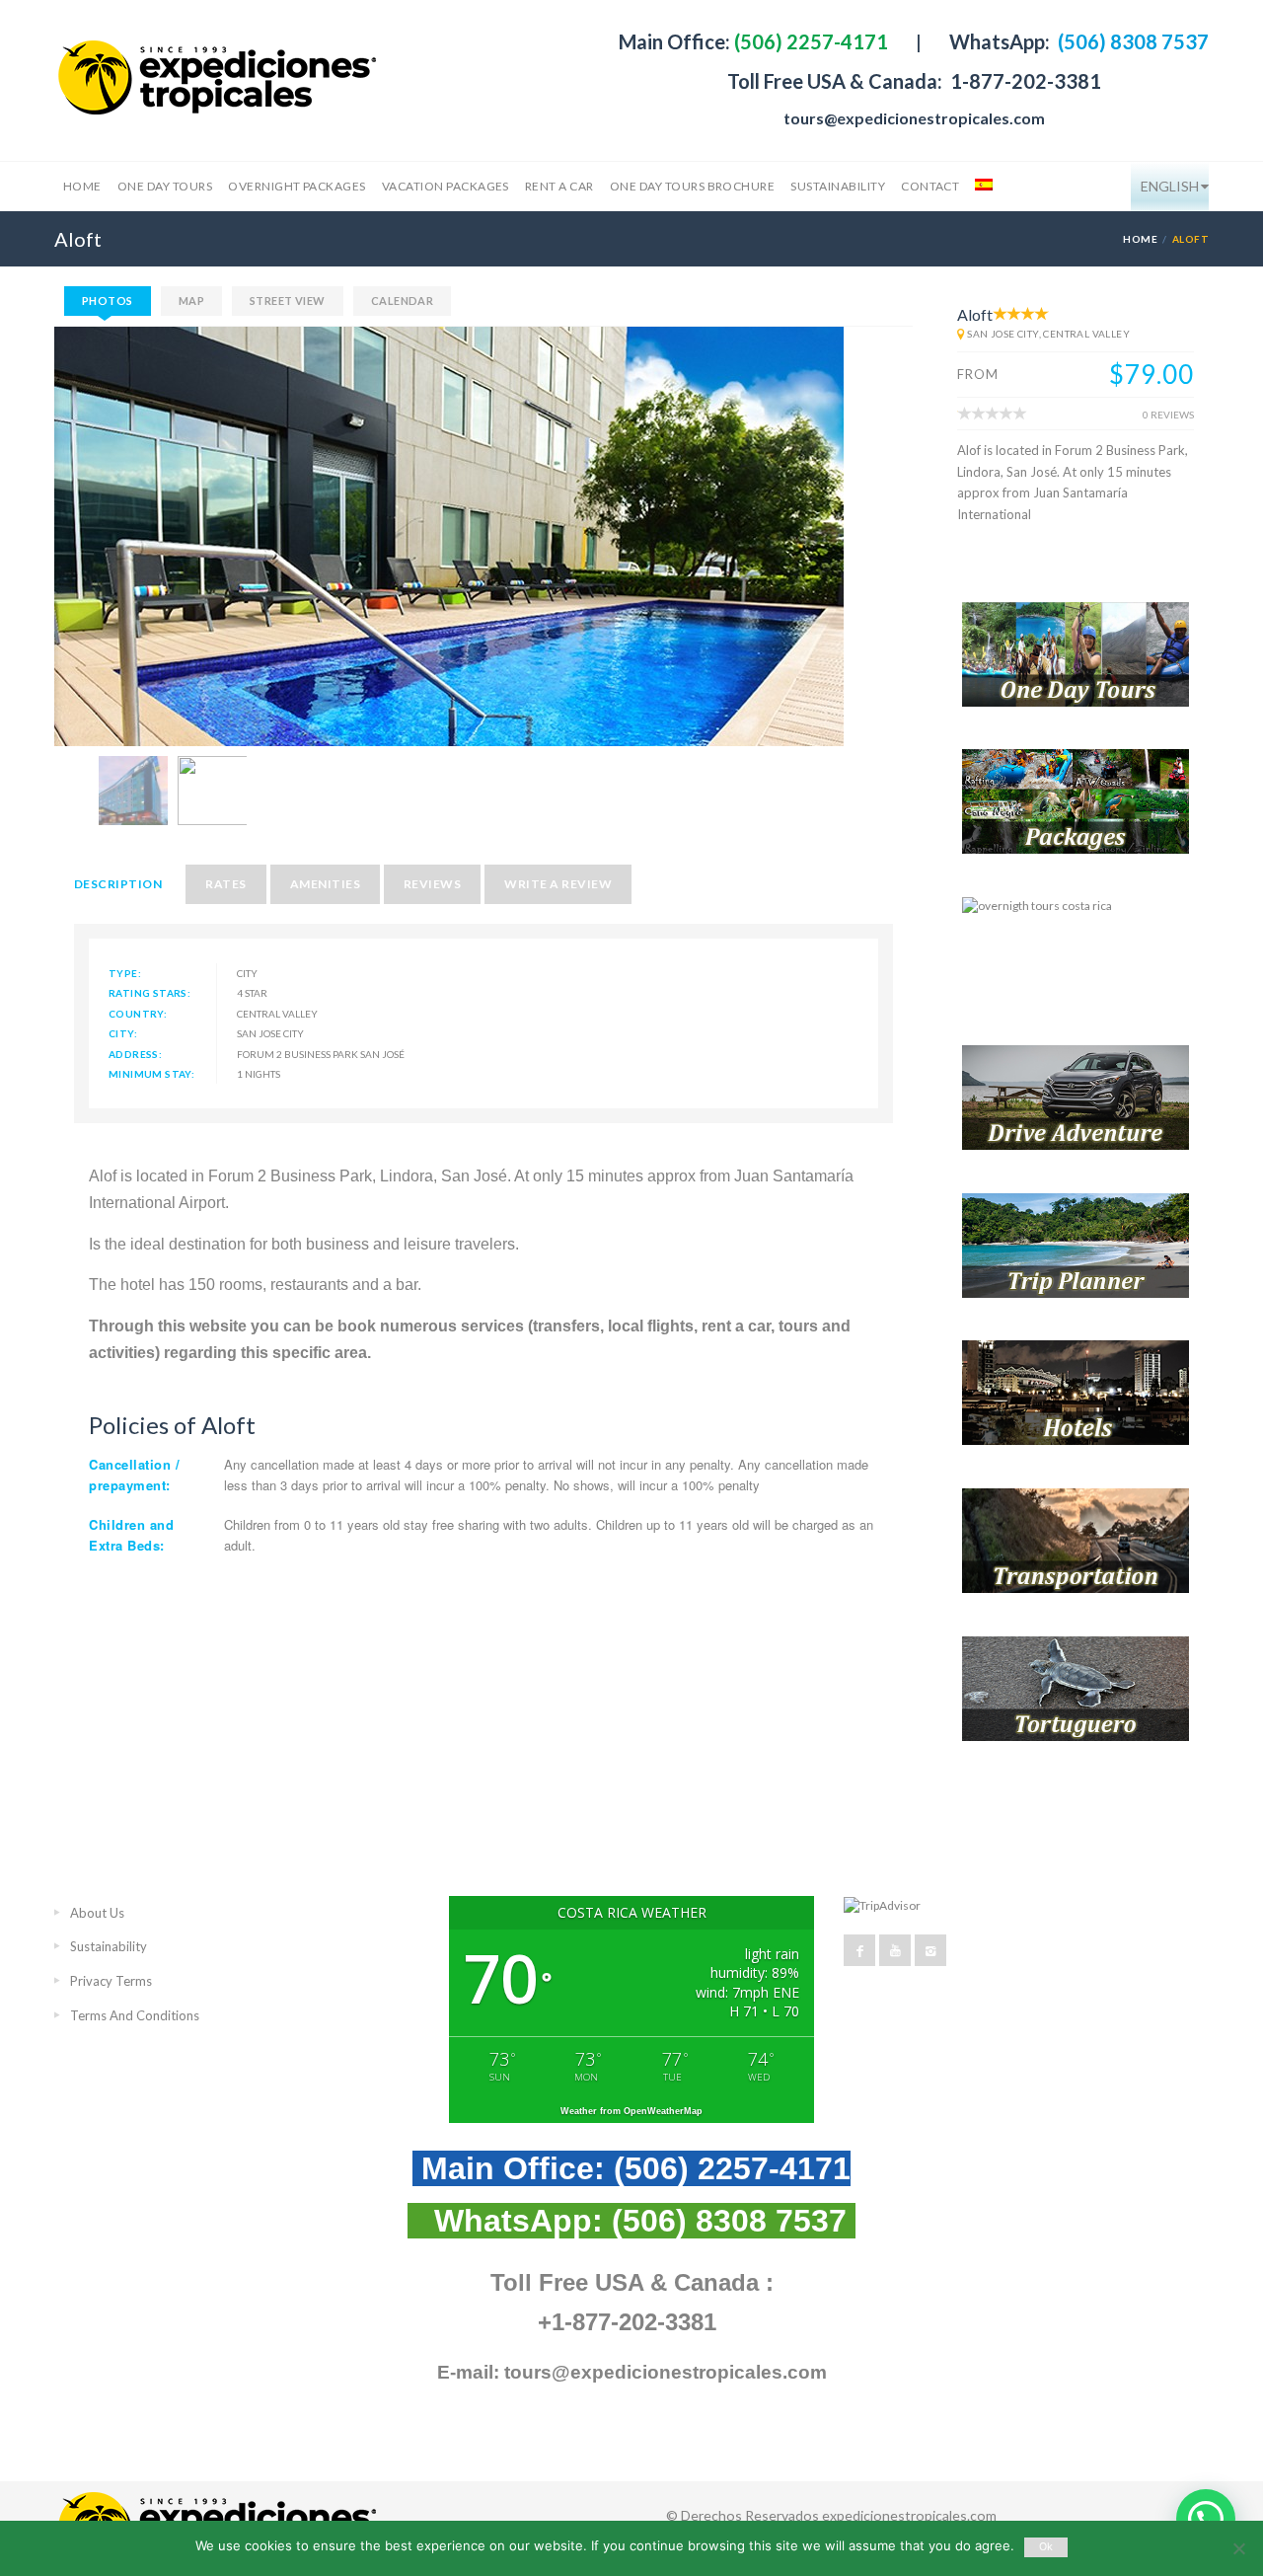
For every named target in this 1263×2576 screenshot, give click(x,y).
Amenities (325, 884)
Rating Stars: (149, 993)
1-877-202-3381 (1024, 81)
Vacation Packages (446, 186)
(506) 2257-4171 (809, 41)
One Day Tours (165, 186)
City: (123, 1033)
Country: (138, 1014)
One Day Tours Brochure (693, 186)
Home (82, 186)
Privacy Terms (111, 1981)
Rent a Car (559, 186)
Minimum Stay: (151, 1074)
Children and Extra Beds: (131, 1534)
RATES (225, 884)
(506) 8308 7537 (1131, 41)
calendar (403, 301)
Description (118, 884)
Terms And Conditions (135, 2015)
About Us (97, 1913)
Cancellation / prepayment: (134, 1474)
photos (108, 301)
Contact (930, 186)
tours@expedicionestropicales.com (914, 118)
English (1170, 186)
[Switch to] (982, 187)
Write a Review (558, 884)
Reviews (432, 884)
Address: (135, 1054)
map (191, 301)
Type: (125, 973)
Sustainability (838, 186)
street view (288, 301)
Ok (1046, 2547)
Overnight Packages (297, 186)
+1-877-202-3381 (627, 2322)
